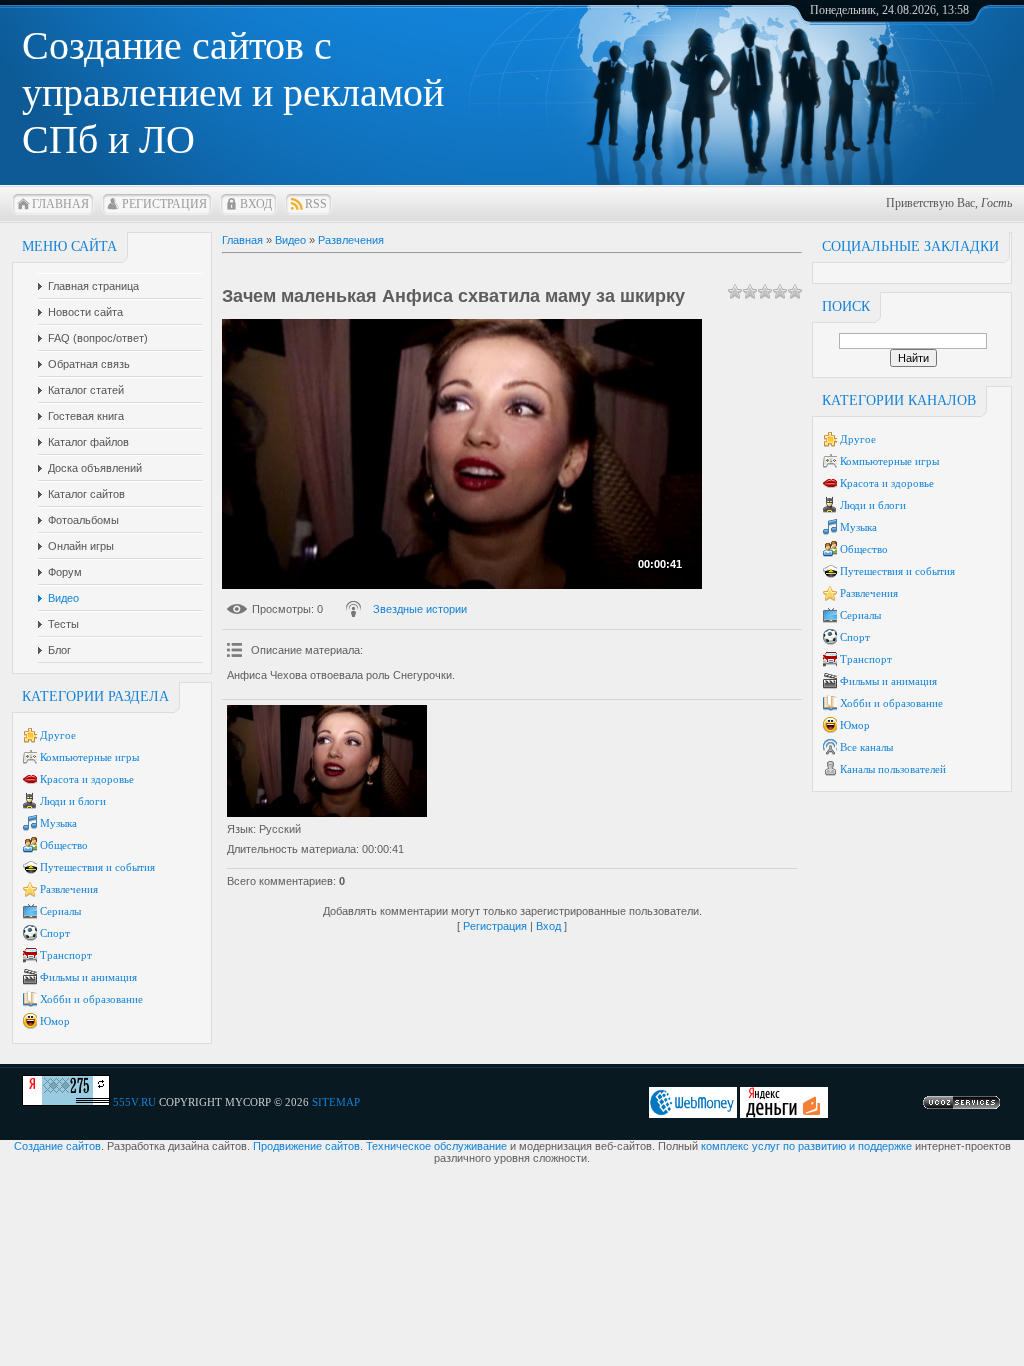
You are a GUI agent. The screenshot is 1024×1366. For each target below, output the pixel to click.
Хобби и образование (91, 999)
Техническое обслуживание (436, 1146)
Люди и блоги (73, 801)
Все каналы (866, 747)
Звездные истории (420, 609)
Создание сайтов (57, 1146)
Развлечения (69, 889)
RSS (316, 204)
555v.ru (134, 1102)
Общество (64, 845)
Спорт (55, 933)
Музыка (58, 823)
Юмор (55, 1021)
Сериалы (60, 911)
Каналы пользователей (893, 769)
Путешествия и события (97, 867)
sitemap (336, 1102)
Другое (58, 735)
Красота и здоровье (87, 779)
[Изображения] (327, 761)
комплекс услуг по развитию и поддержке (806, 1146)
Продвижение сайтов (306, 1146)
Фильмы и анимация (88, 977)
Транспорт (66, 955)
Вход (256, 204)
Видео (290, 240)
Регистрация (164, 204)
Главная (60, 204)
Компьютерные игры (89, 757)
